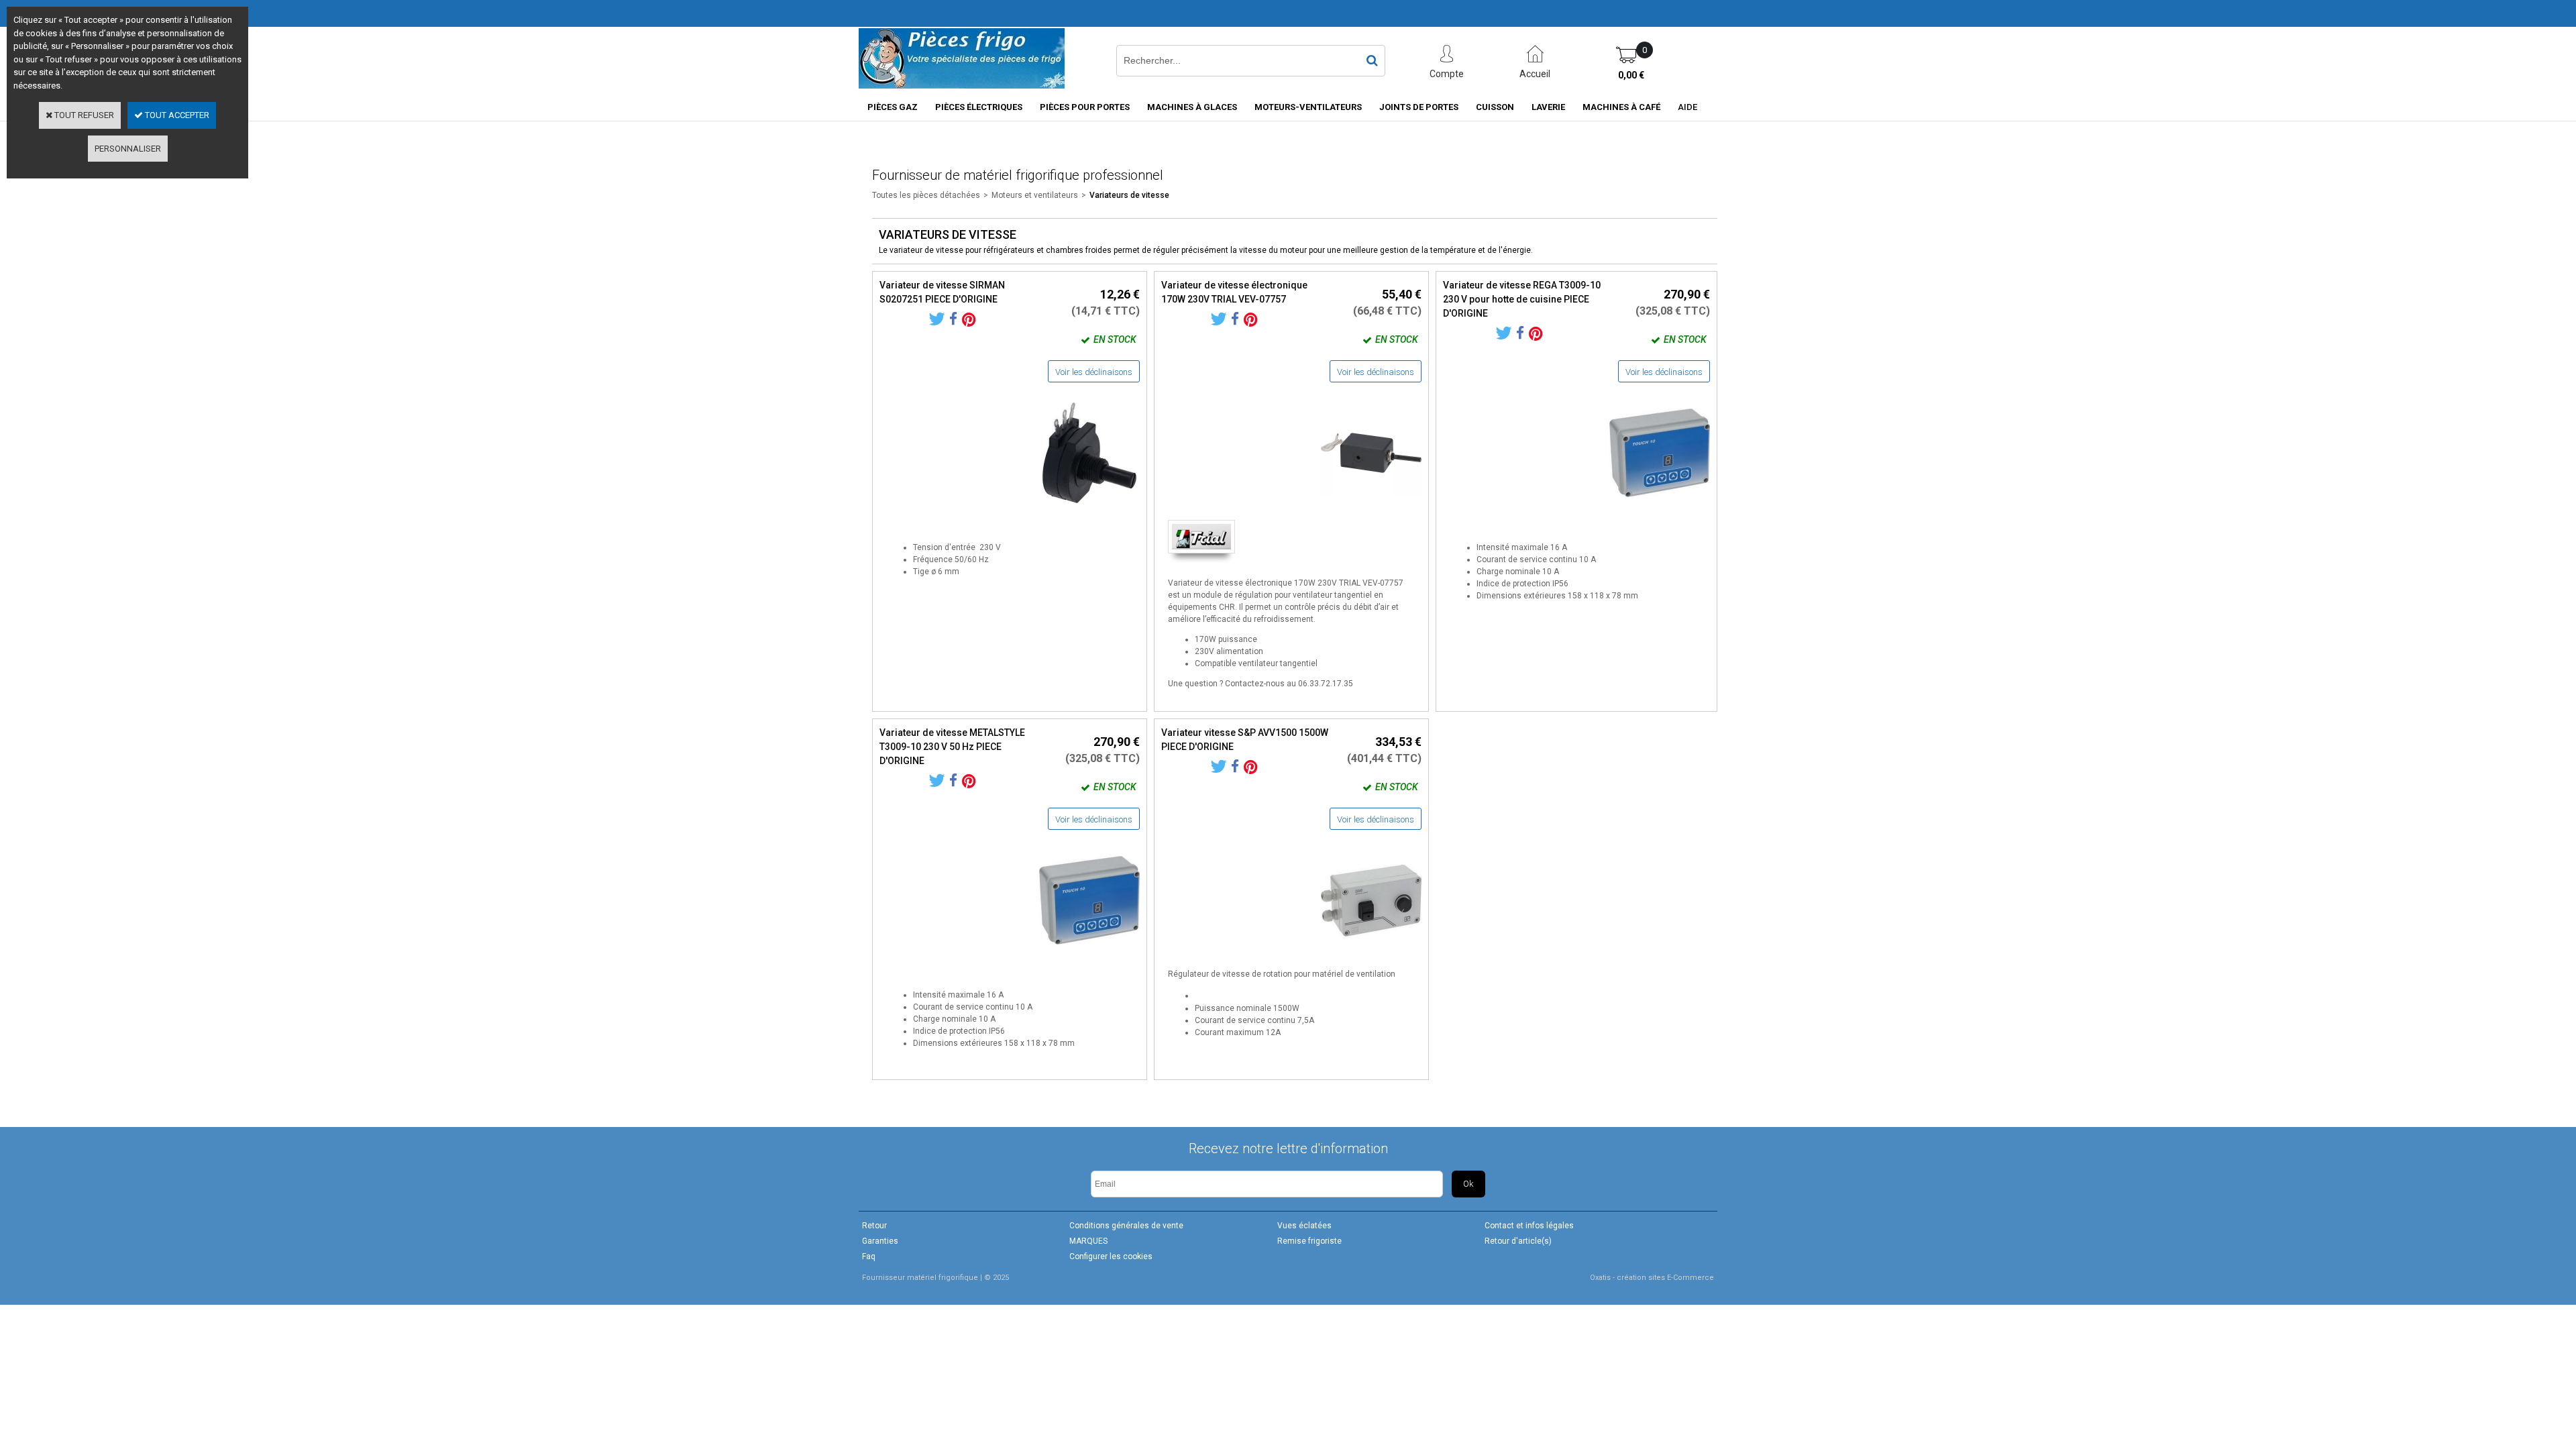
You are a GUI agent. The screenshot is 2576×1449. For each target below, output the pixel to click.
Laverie (1548, 107)
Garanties (880, 1241)
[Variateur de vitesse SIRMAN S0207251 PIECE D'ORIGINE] (1089, 507)
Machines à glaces (1192, 107)
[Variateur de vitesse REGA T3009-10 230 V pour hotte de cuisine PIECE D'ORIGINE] (1660, 507)
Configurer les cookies (1111, 1256)
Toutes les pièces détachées (926, 195)
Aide (1687, 107)
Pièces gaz (893, 107)
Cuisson (1495, 107)
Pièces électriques (979, 107)
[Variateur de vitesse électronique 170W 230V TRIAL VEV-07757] (1371, 507)
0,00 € (1631, 75)
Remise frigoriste (1309, 1241)
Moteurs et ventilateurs (1035, 195)
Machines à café (1621, 107)
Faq (869, 1256)
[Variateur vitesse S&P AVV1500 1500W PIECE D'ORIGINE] (1371, 954)
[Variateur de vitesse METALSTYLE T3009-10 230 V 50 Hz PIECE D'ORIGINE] (1089, 954)
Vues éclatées (1304, 1226)
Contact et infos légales (1529, 1226)
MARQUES (1088, 1241)
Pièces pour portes (1085, 107)
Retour (874, 1226)
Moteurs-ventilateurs (1308, 107)
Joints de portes (1419, 107)
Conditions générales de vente (1126, 1226)
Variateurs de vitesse (1129, 195)
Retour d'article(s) (1518, 1241)
